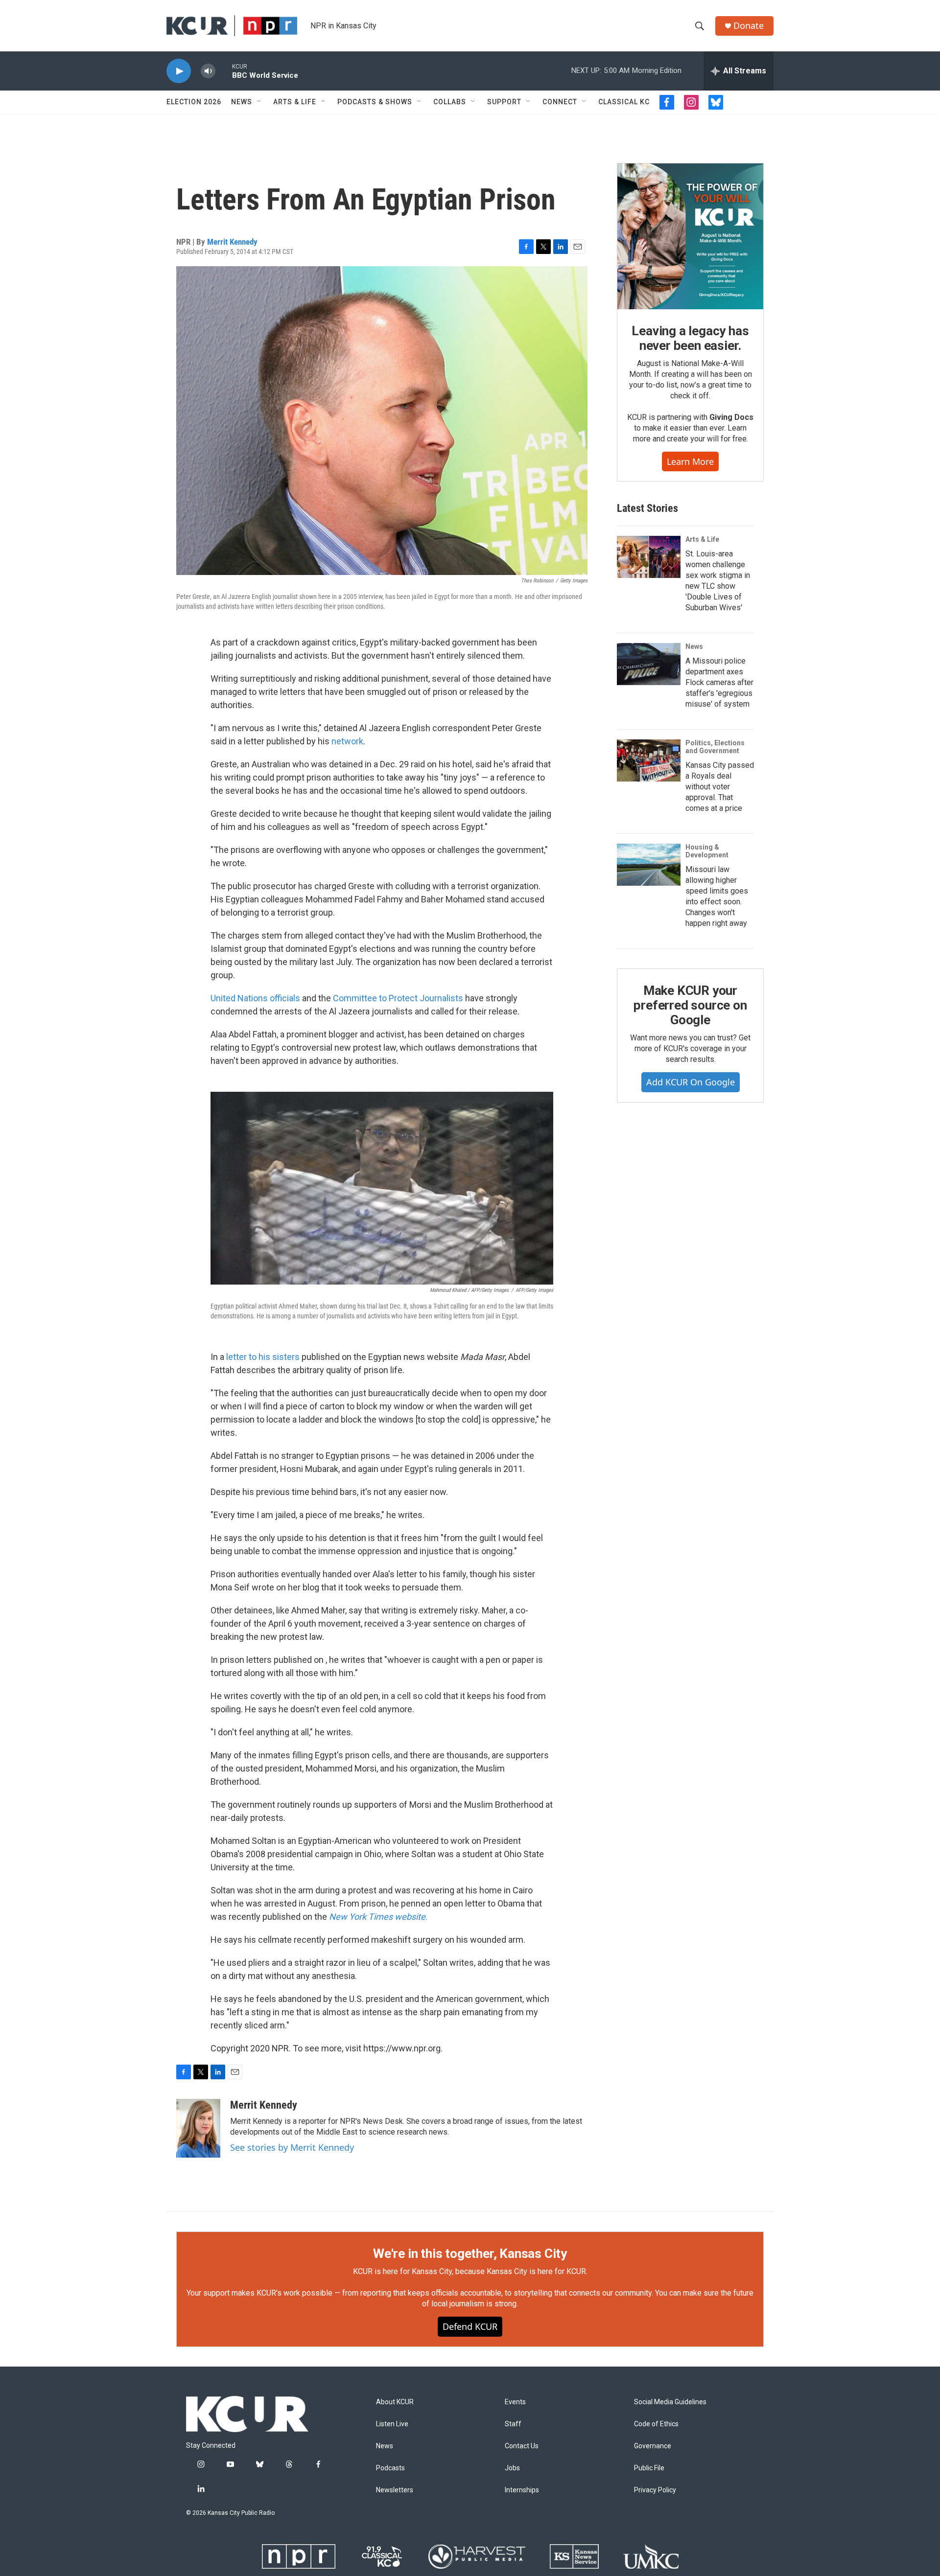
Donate (749, 26)
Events (515, 2402)
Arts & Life (295, 102)
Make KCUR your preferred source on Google (690, 1005)
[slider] (224, 71)
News (242, 102)
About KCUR (395, 2402)
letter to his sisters (263, 1357)
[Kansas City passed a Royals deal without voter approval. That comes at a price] (649, 760)
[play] (179, 71)
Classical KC (624, 102)
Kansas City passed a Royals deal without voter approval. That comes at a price (720, 787)
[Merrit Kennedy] (198, 2128)
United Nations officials (255, 998)
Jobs (512, 2468)
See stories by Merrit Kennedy (292, 2147)
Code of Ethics (656, 2424)
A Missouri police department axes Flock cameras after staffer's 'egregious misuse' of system (719, 682)
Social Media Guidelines (670, 2402)
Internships (522, 2490)
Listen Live (392, 2424)
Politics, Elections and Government (715, 747)
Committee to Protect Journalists (398, 998)
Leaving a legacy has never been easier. (690, 338)
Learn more (690, 461)
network (347, 741)
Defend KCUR (470, 2326)
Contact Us (522, 2446)
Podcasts (390, 2468)
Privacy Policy (655, 2490)
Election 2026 (194, 102)
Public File (649, 2468)
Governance (653, 2446)
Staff (513, 2424)
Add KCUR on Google (691, 1082)
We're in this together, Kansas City (470, 2254)
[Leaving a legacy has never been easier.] (690, 236)
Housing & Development (707, 851)
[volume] (208, 71)
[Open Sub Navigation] (259, 102)
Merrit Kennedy (232, 242)
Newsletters (395, 2490)
